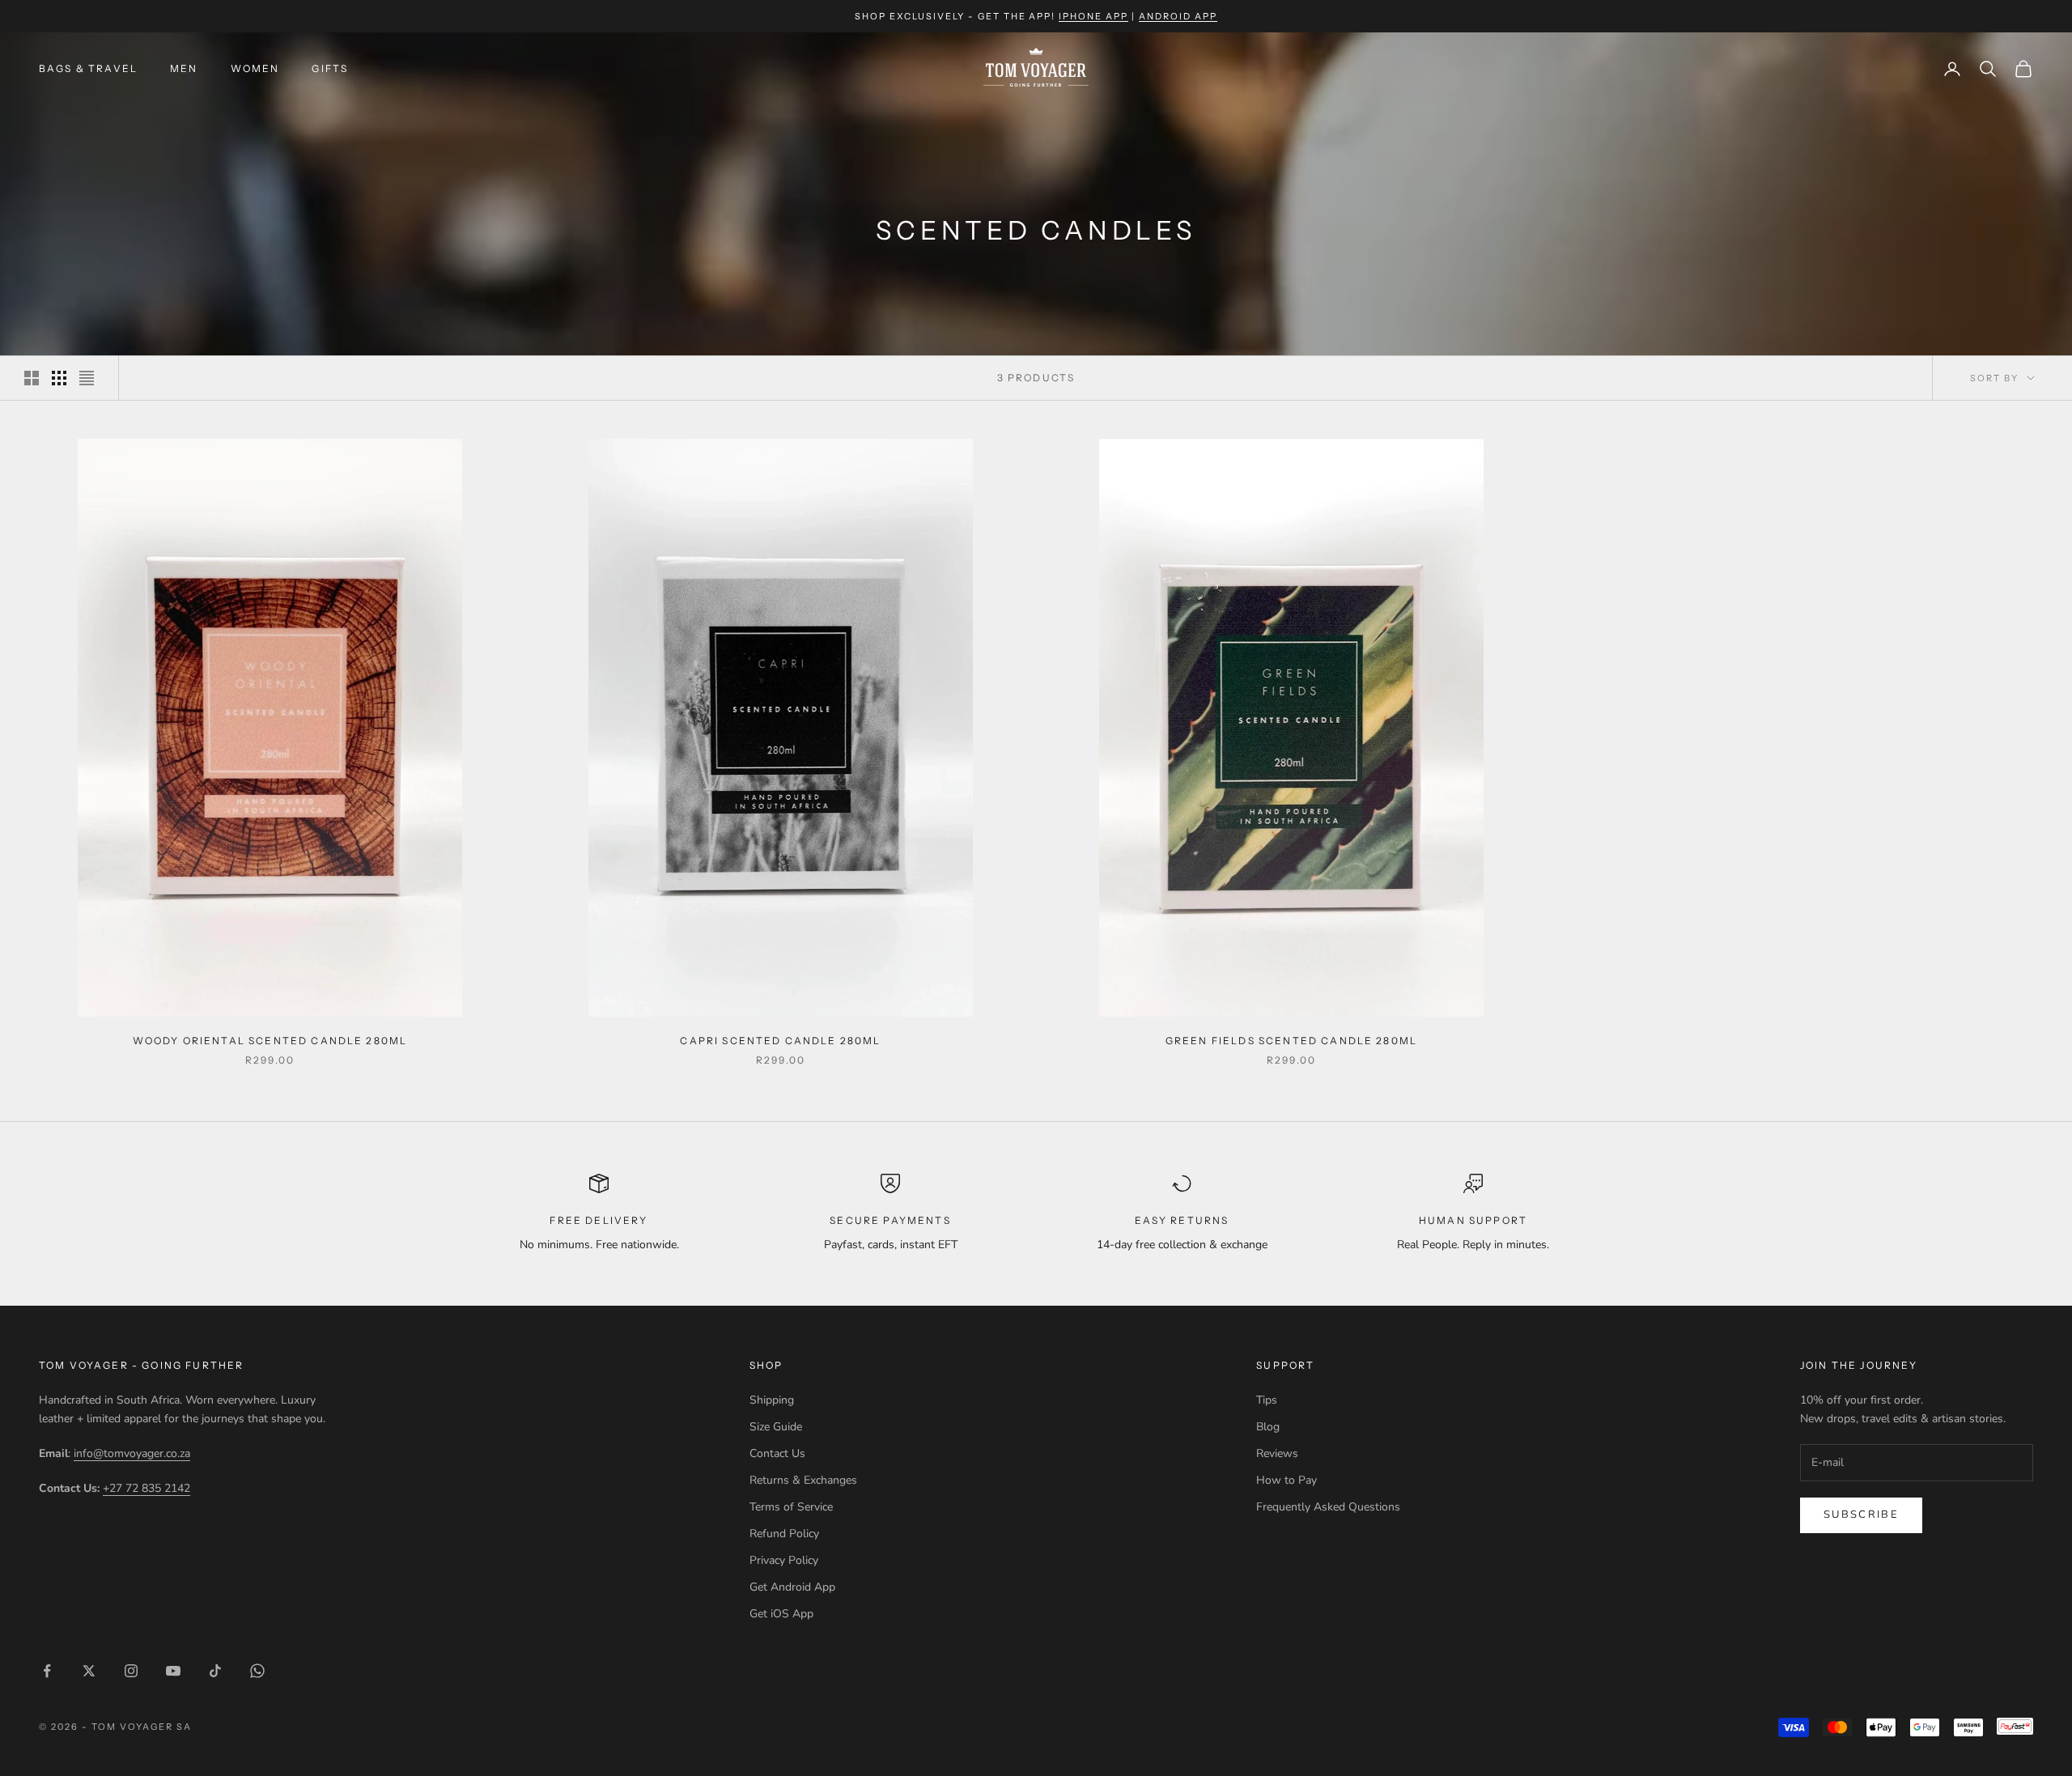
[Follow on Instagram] (131, 1671)
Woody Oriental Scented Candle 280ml (270, 1041)
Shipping (772, 1400)
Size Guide (776, 1427)
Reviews (1277, 1453)
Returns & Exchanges (803, 1480)
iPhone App (1093, 16)
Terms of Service (791, 1507)
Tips (1267, 1400)
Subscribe (1861, 1515)
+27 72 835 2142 (146, 1488)
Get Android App (792, 1587)
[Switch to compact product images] (87, 378)
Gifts (330, 68)
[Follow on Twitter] (89, 1671)
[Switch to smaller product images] (59, 378)
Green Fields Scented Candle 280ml (1291, 1041)
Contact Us (777, 1453)
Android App (1178, 16)
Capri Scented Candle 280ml (780, 1041)
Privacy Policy (784, 1560)
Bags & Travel (88, 68)
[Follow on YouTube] (173, 1671)
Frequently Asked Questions (1328, 1507)
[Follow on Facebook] (47, 1671)
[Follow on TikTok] (215, 1671)
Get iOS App (781, 1614)
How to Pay (1287, 1480)
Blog (1268, 1427)
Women (255, 68)
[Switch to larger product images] (32, 378)
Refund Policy (784, 1534)
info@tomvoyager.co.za (132, 1453)
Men (184, 68)
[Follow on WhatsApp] (257, 1671)
